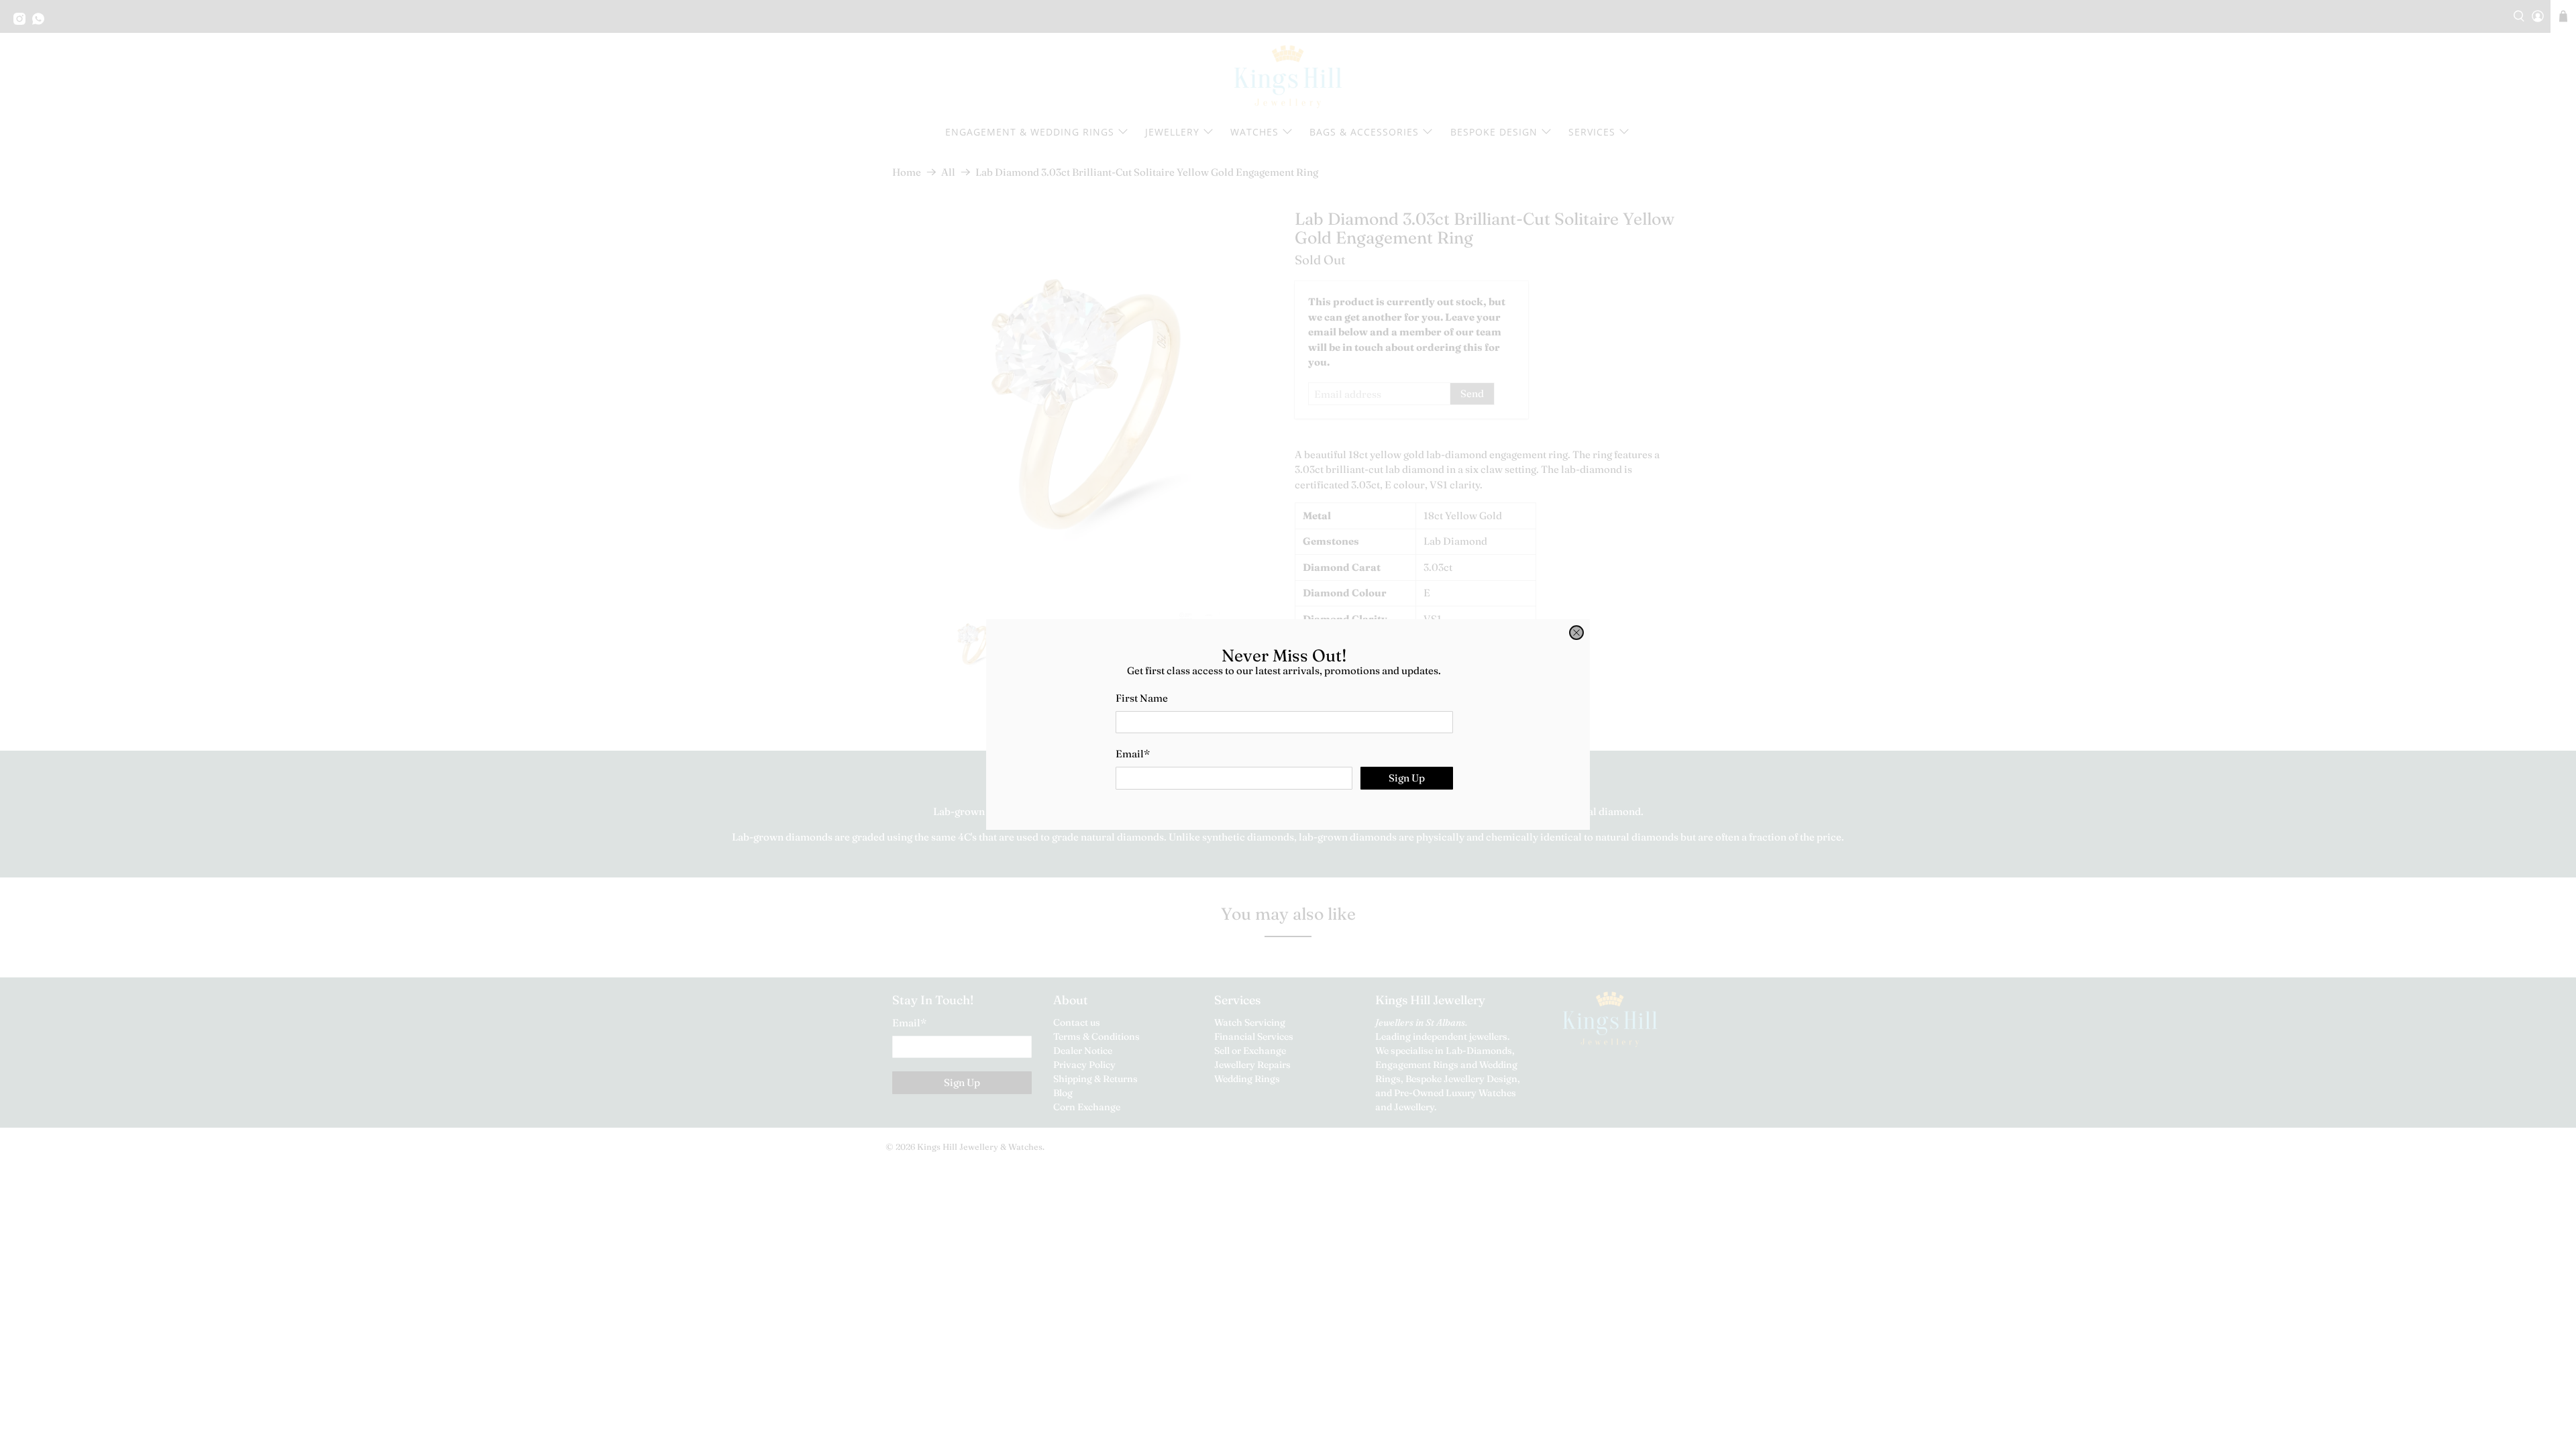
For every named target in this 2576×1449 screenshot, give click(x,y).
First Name (1142, 698)
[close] (1576, 633)
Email (1133, 754)
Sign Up (1407, 778)
